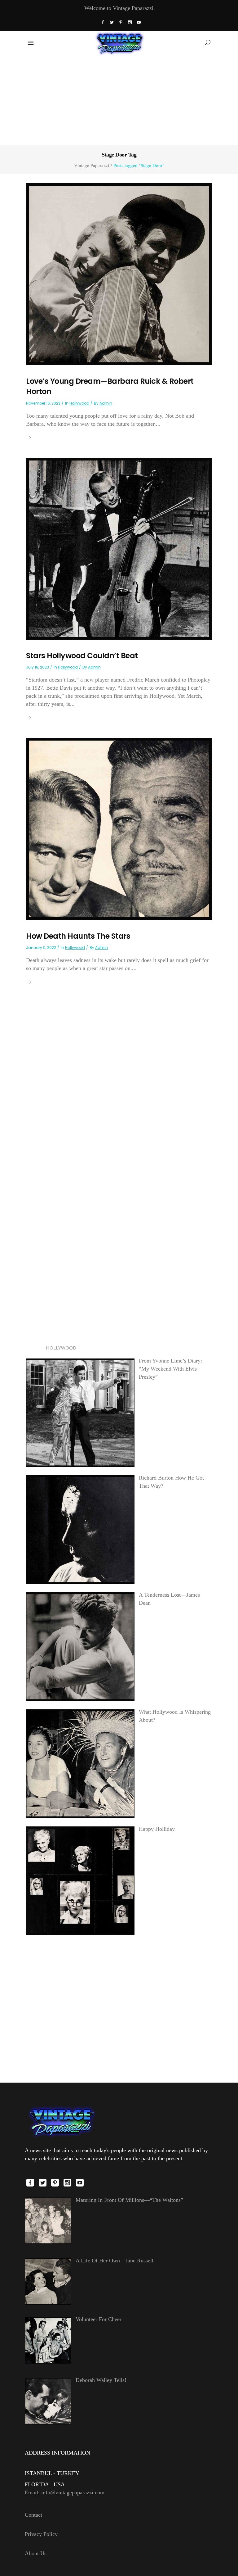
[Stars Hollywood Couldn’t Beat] (119, 548)
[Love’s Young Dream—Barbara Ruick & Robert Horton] (119, 274)
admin (106, 403)
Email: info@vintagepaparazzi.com (65, 2492)
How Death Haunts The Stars (78, 936)
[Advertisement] (119, 99)
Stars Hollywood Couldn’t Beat (82, 656)
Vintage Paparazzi (92, 165)
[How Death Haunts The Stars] (119, 828)
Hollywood (79, 403)
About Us (36, 2553)
